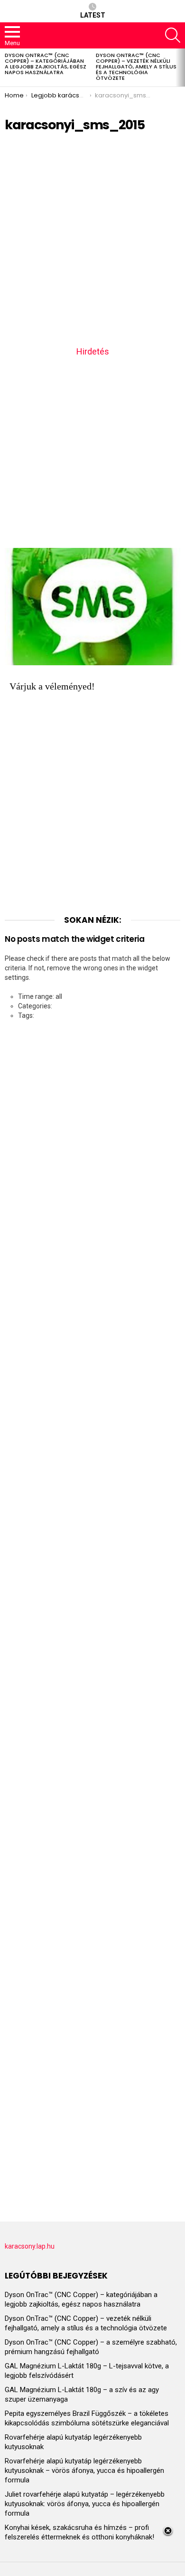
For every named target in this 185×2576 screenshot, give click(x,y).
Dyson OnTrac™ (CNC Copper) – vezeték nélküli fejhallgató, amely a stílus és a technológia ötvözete (136, 67)
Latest (93, 15)
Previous (5, 67)
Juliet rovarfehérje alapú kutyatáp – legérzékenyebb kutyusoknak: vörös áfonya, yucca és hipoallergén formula (85, 2504)
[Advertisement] (92, 242)
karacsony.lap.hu (30, 2246)
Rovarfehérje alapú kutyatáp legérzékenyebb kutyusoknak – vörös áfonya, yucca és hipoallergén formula (84, 2471)
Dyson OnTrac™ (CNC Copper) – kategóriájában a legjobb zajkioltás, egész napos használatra (46, 64)
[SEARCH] (173, 35)
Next (180, 67)
